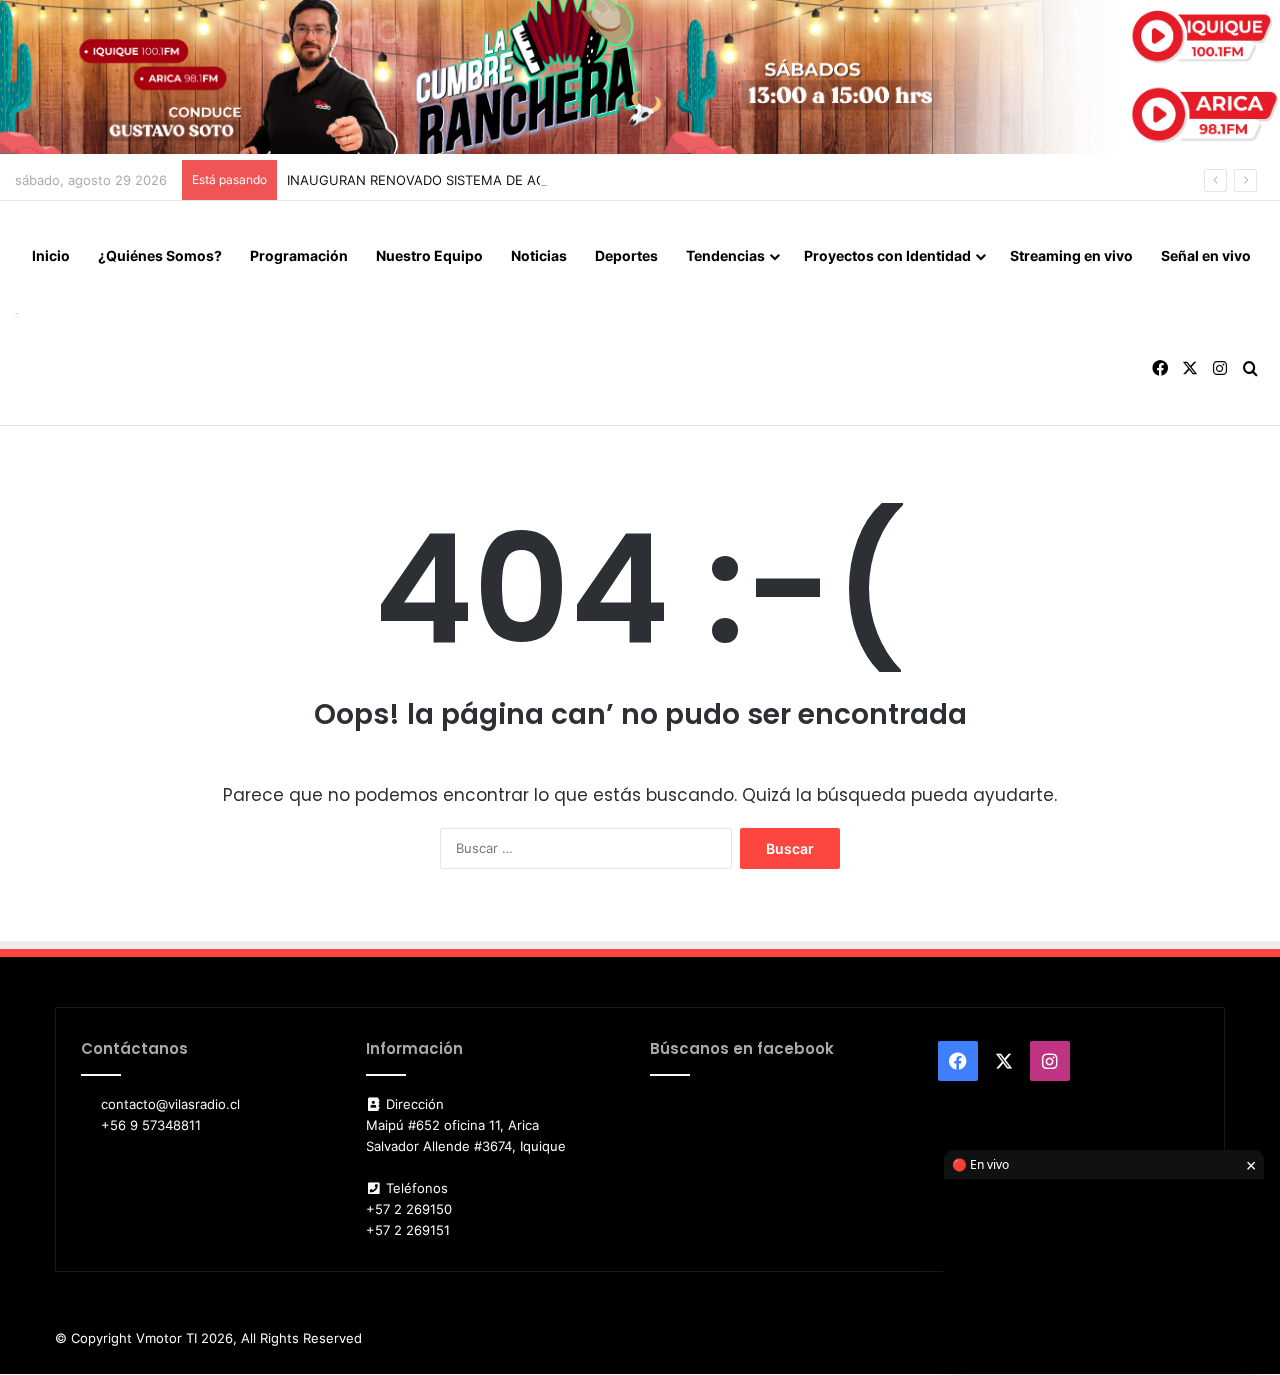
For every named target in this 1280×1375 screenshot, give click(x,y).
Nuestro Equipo (429, 255)
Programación (299, 255)
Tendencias (725, 255)
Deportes (626, 255)
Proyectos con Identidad (887, 255)
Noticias (539, 255)
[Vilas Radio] (16, 312)
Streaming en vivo (1071, 255)
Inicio (51, 255)
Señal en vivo (1206, 255)
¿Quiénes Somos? (160, 255)
